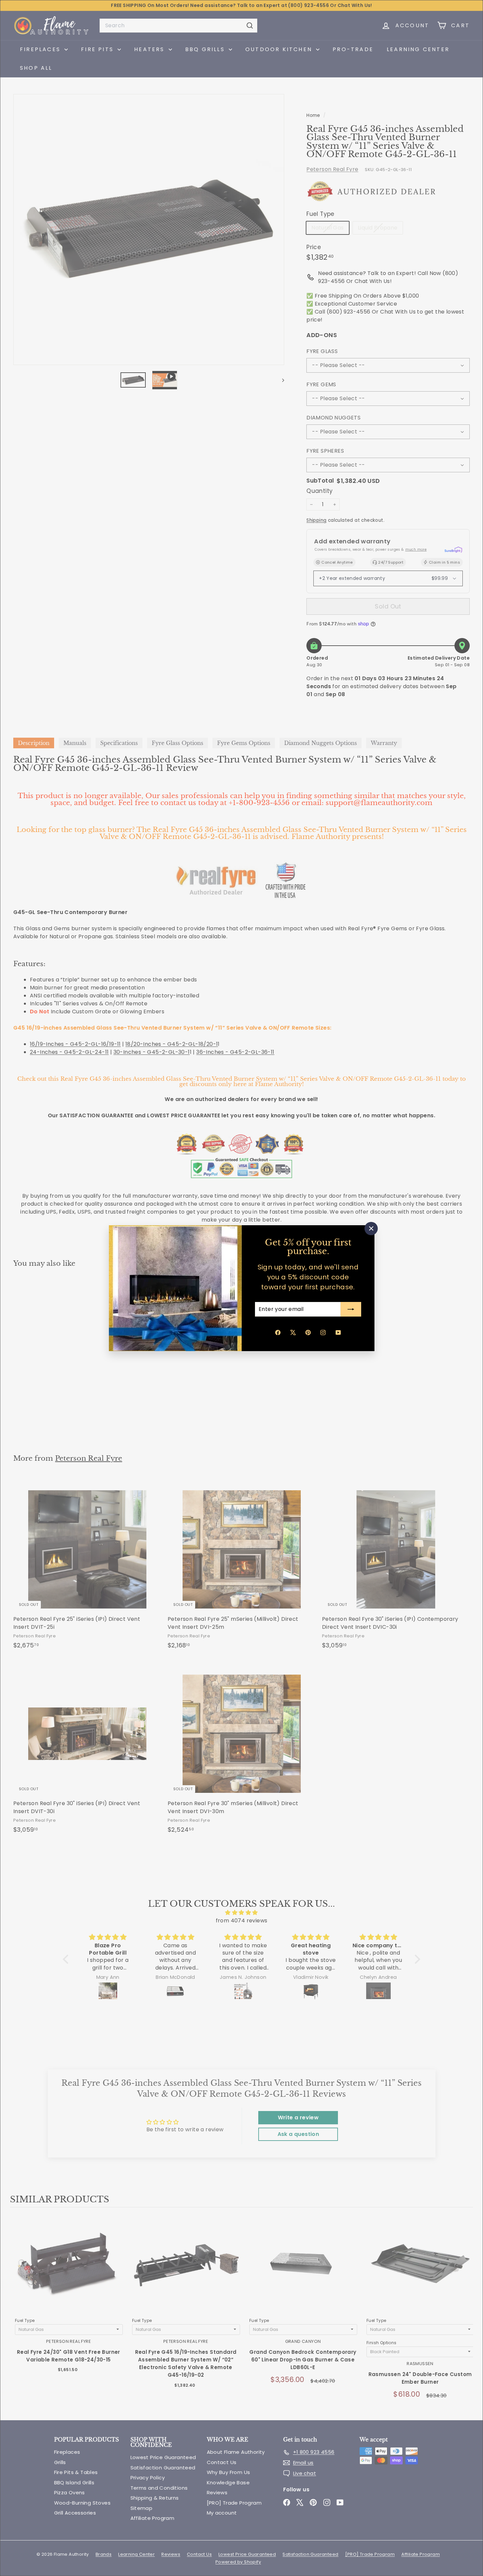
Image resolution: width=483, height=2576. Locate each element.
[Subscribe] (351, 1309)
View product (69, 2271)
